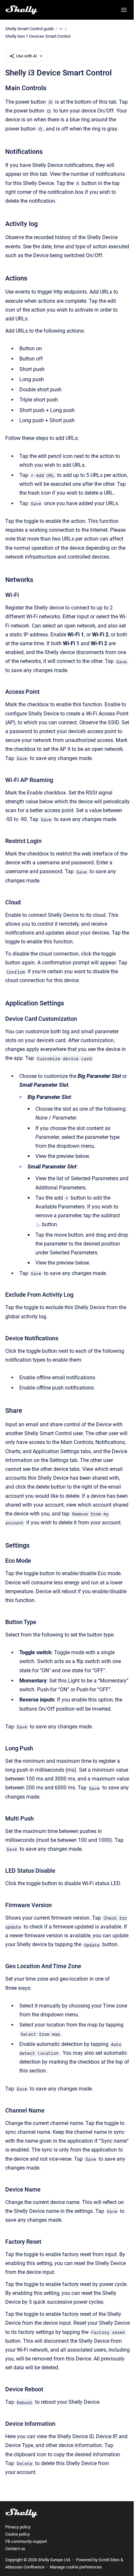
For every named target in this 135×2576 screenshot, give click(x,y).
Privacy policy (18, 2527)
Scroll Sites (109, 2560)
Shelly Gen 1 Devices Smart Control (38, 36)
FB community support (26, 2541)
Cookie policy (18, 2534)
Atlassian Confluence (25, 2567)
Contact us (15, 2549)
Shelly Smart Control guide (29, 29)
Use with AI (27, 56)
